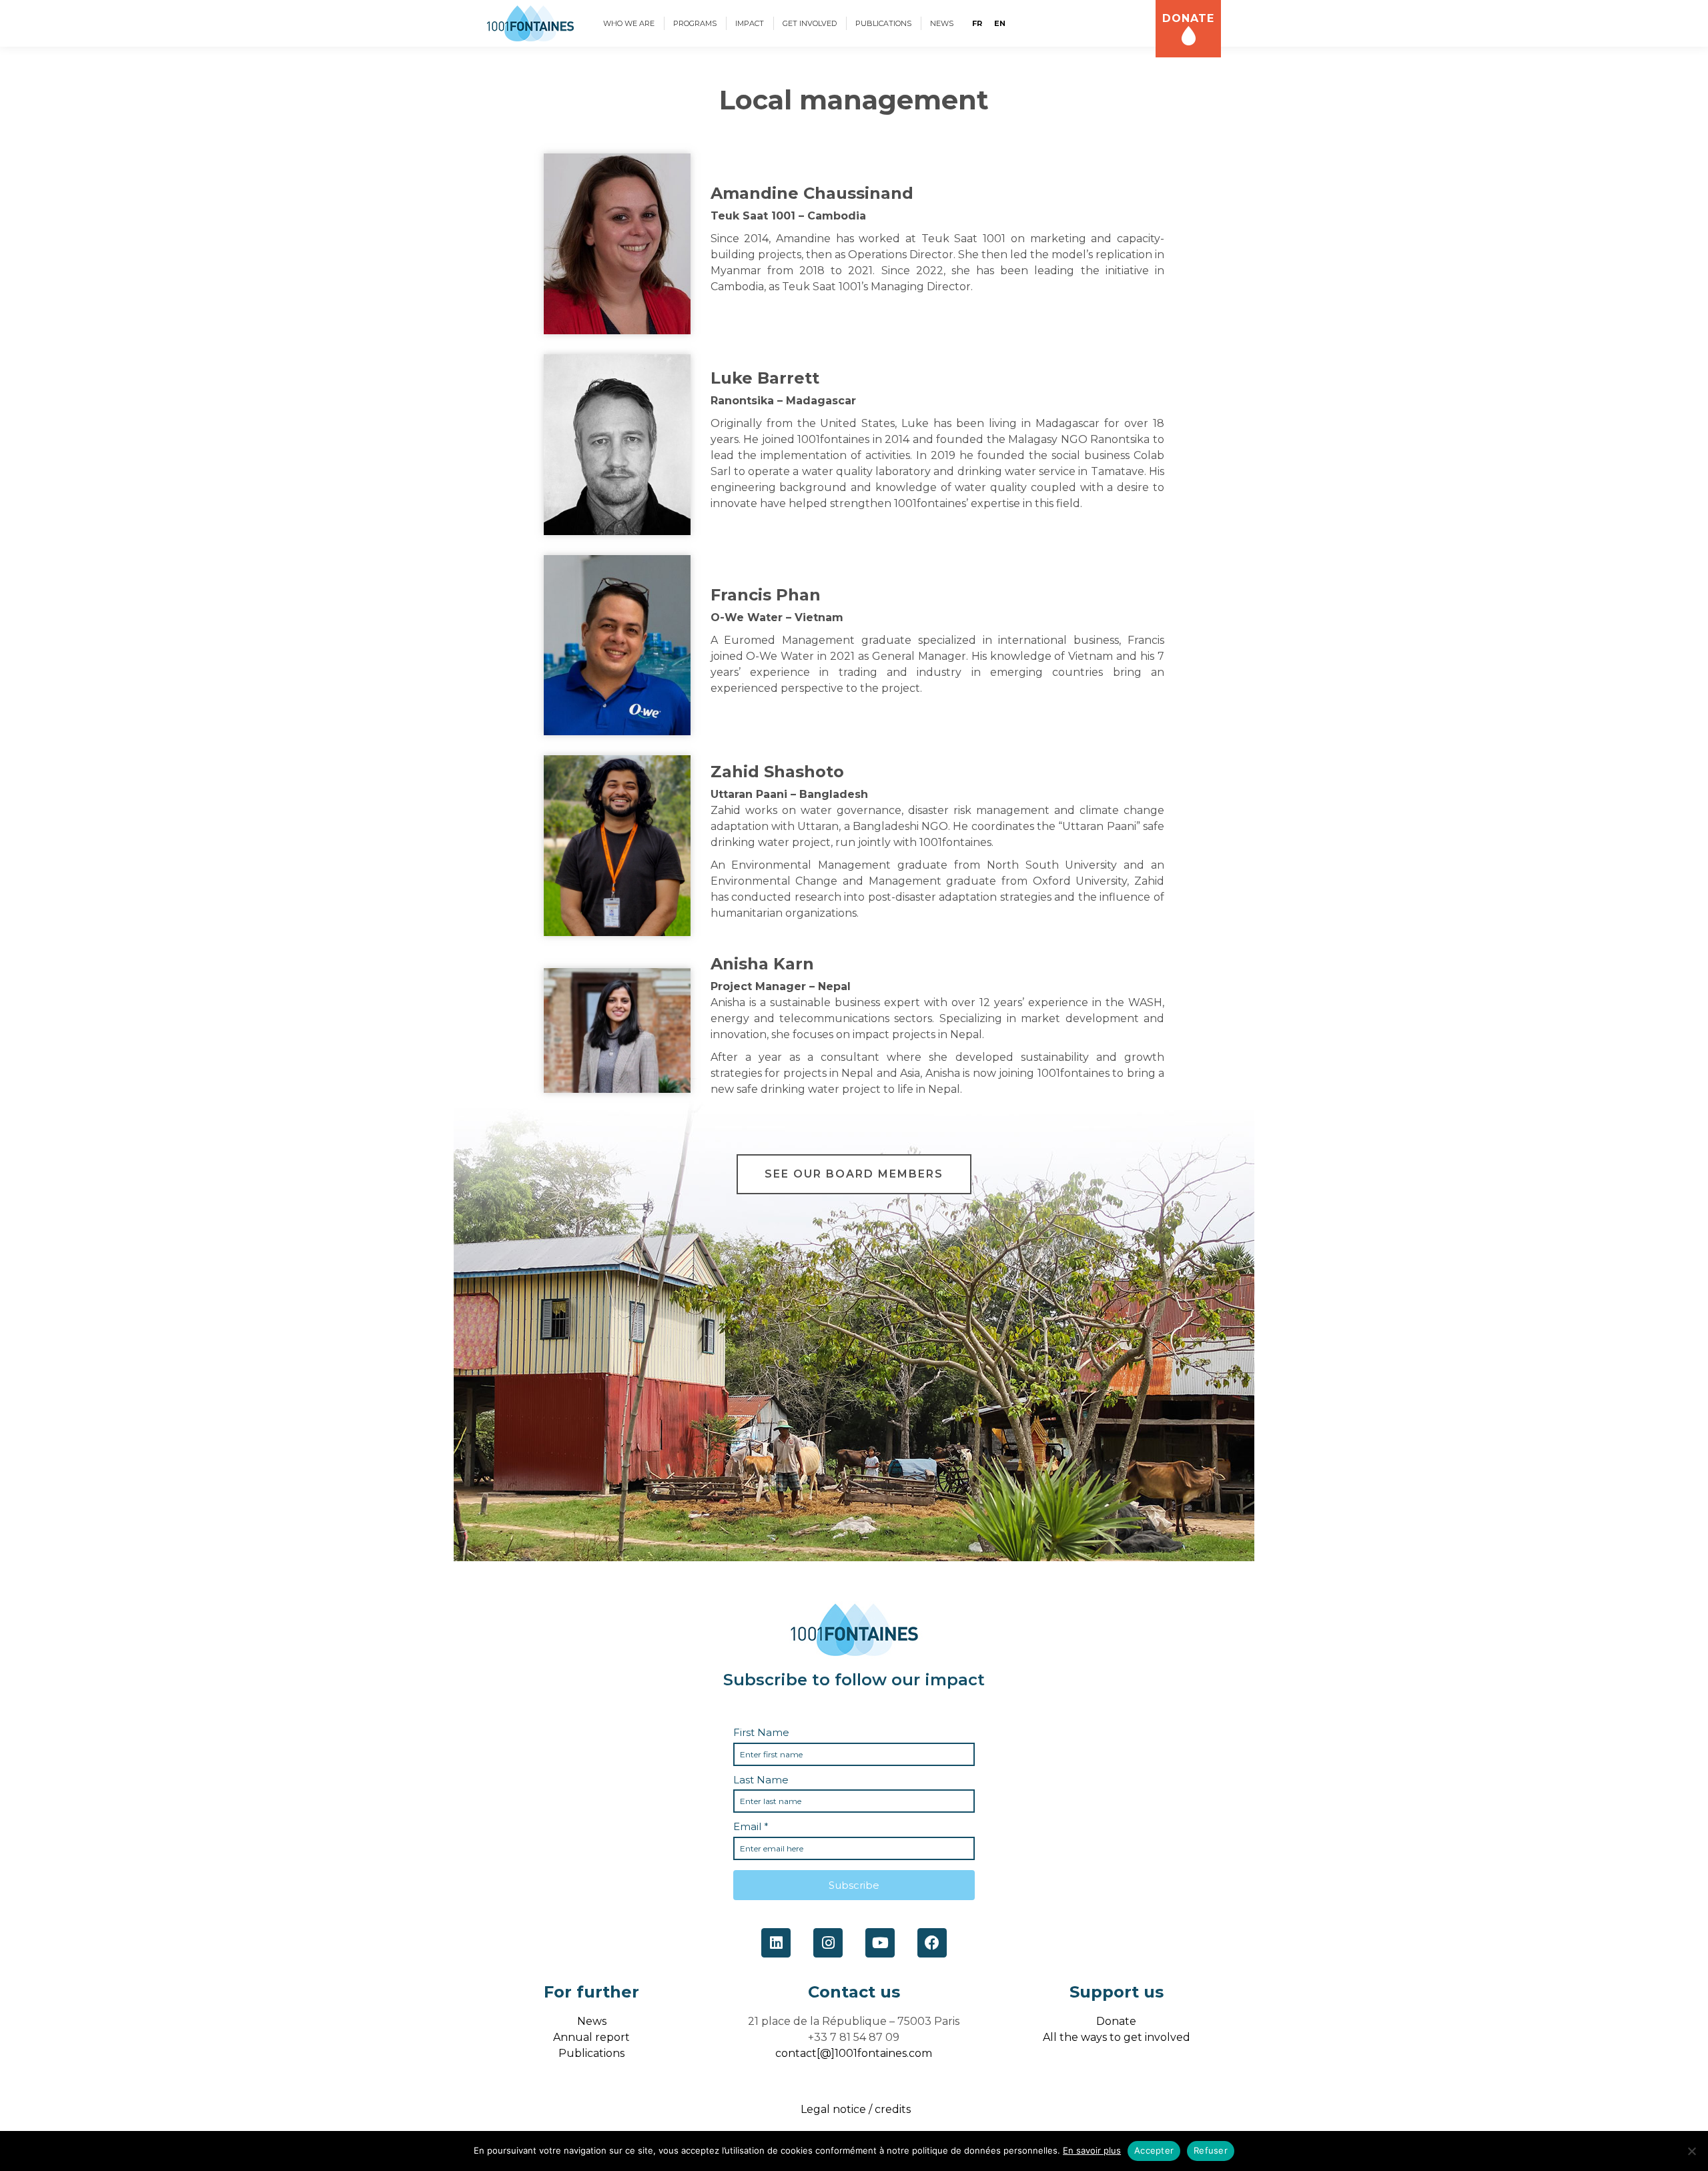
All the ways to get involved (1117, 2037)
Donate (1116, 2021)
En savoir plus (1092, 2150)
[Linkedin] (776, 1943)
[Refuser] (1691, 2151)
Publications (591, 2053)
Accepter (1154, 2150)
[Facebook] (932, 1943)
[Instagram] (828, 1943)
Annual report (591, 2037)
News (592, 2021)
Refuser (1211, 2150)
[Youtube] (880, 1943)
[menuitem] (629, 23)
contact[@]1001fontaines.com (854, 2053)
